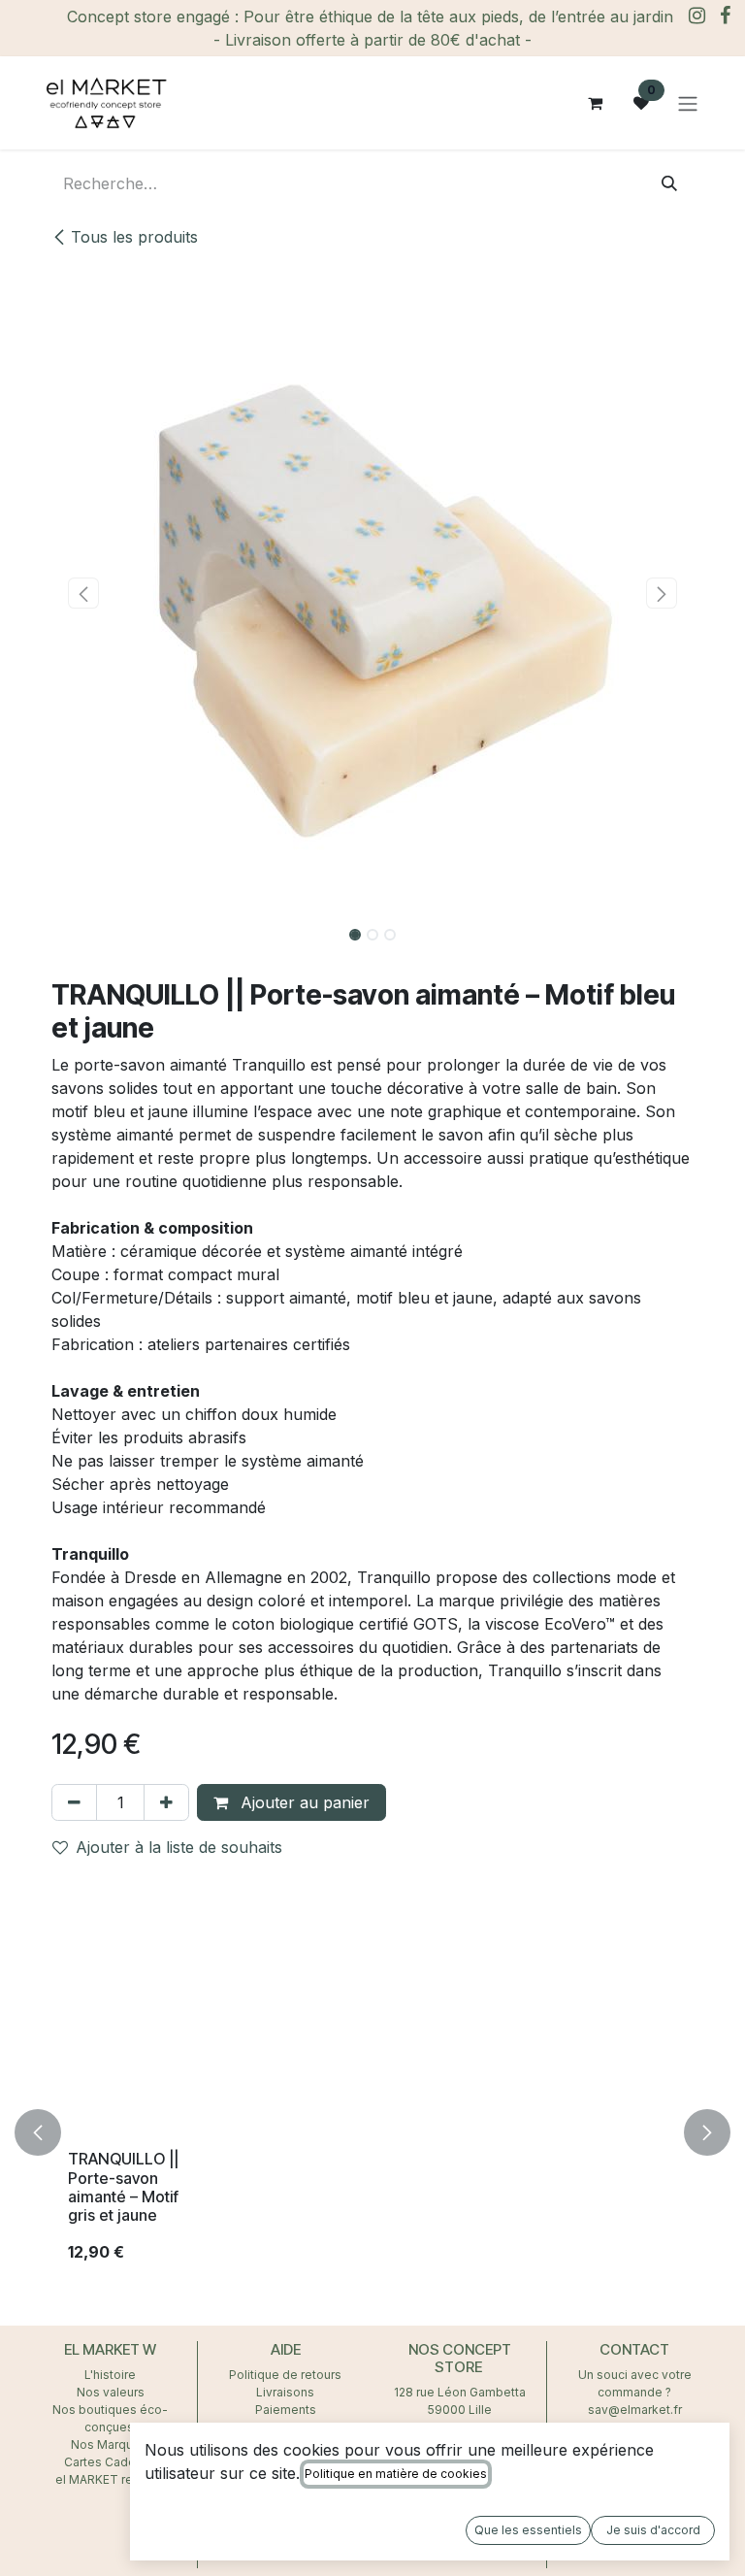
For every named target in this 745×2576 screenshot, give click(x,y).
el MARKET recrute (110, 2479)
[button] (83, 593)
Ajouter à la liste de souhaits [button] (179, 1847)
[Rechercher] (669, 183)
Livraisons (285, 2392)
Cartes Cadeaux (110, 2462)
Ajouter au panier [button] (303, 1802)
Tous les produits (134, 237)
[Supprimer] (74, 1802)
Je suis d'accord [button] (653, 2530)
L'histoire (110, 2375)
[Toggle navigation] (688, 103)
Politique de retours (285, 2375)
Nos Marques (111, 2444)
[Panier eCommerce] (595, 103)
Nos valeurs (111, 2392)
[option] (372, 2132)
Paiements (286, 2410)
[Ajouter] (166, 1802)
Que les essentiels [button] (528, 2530)
